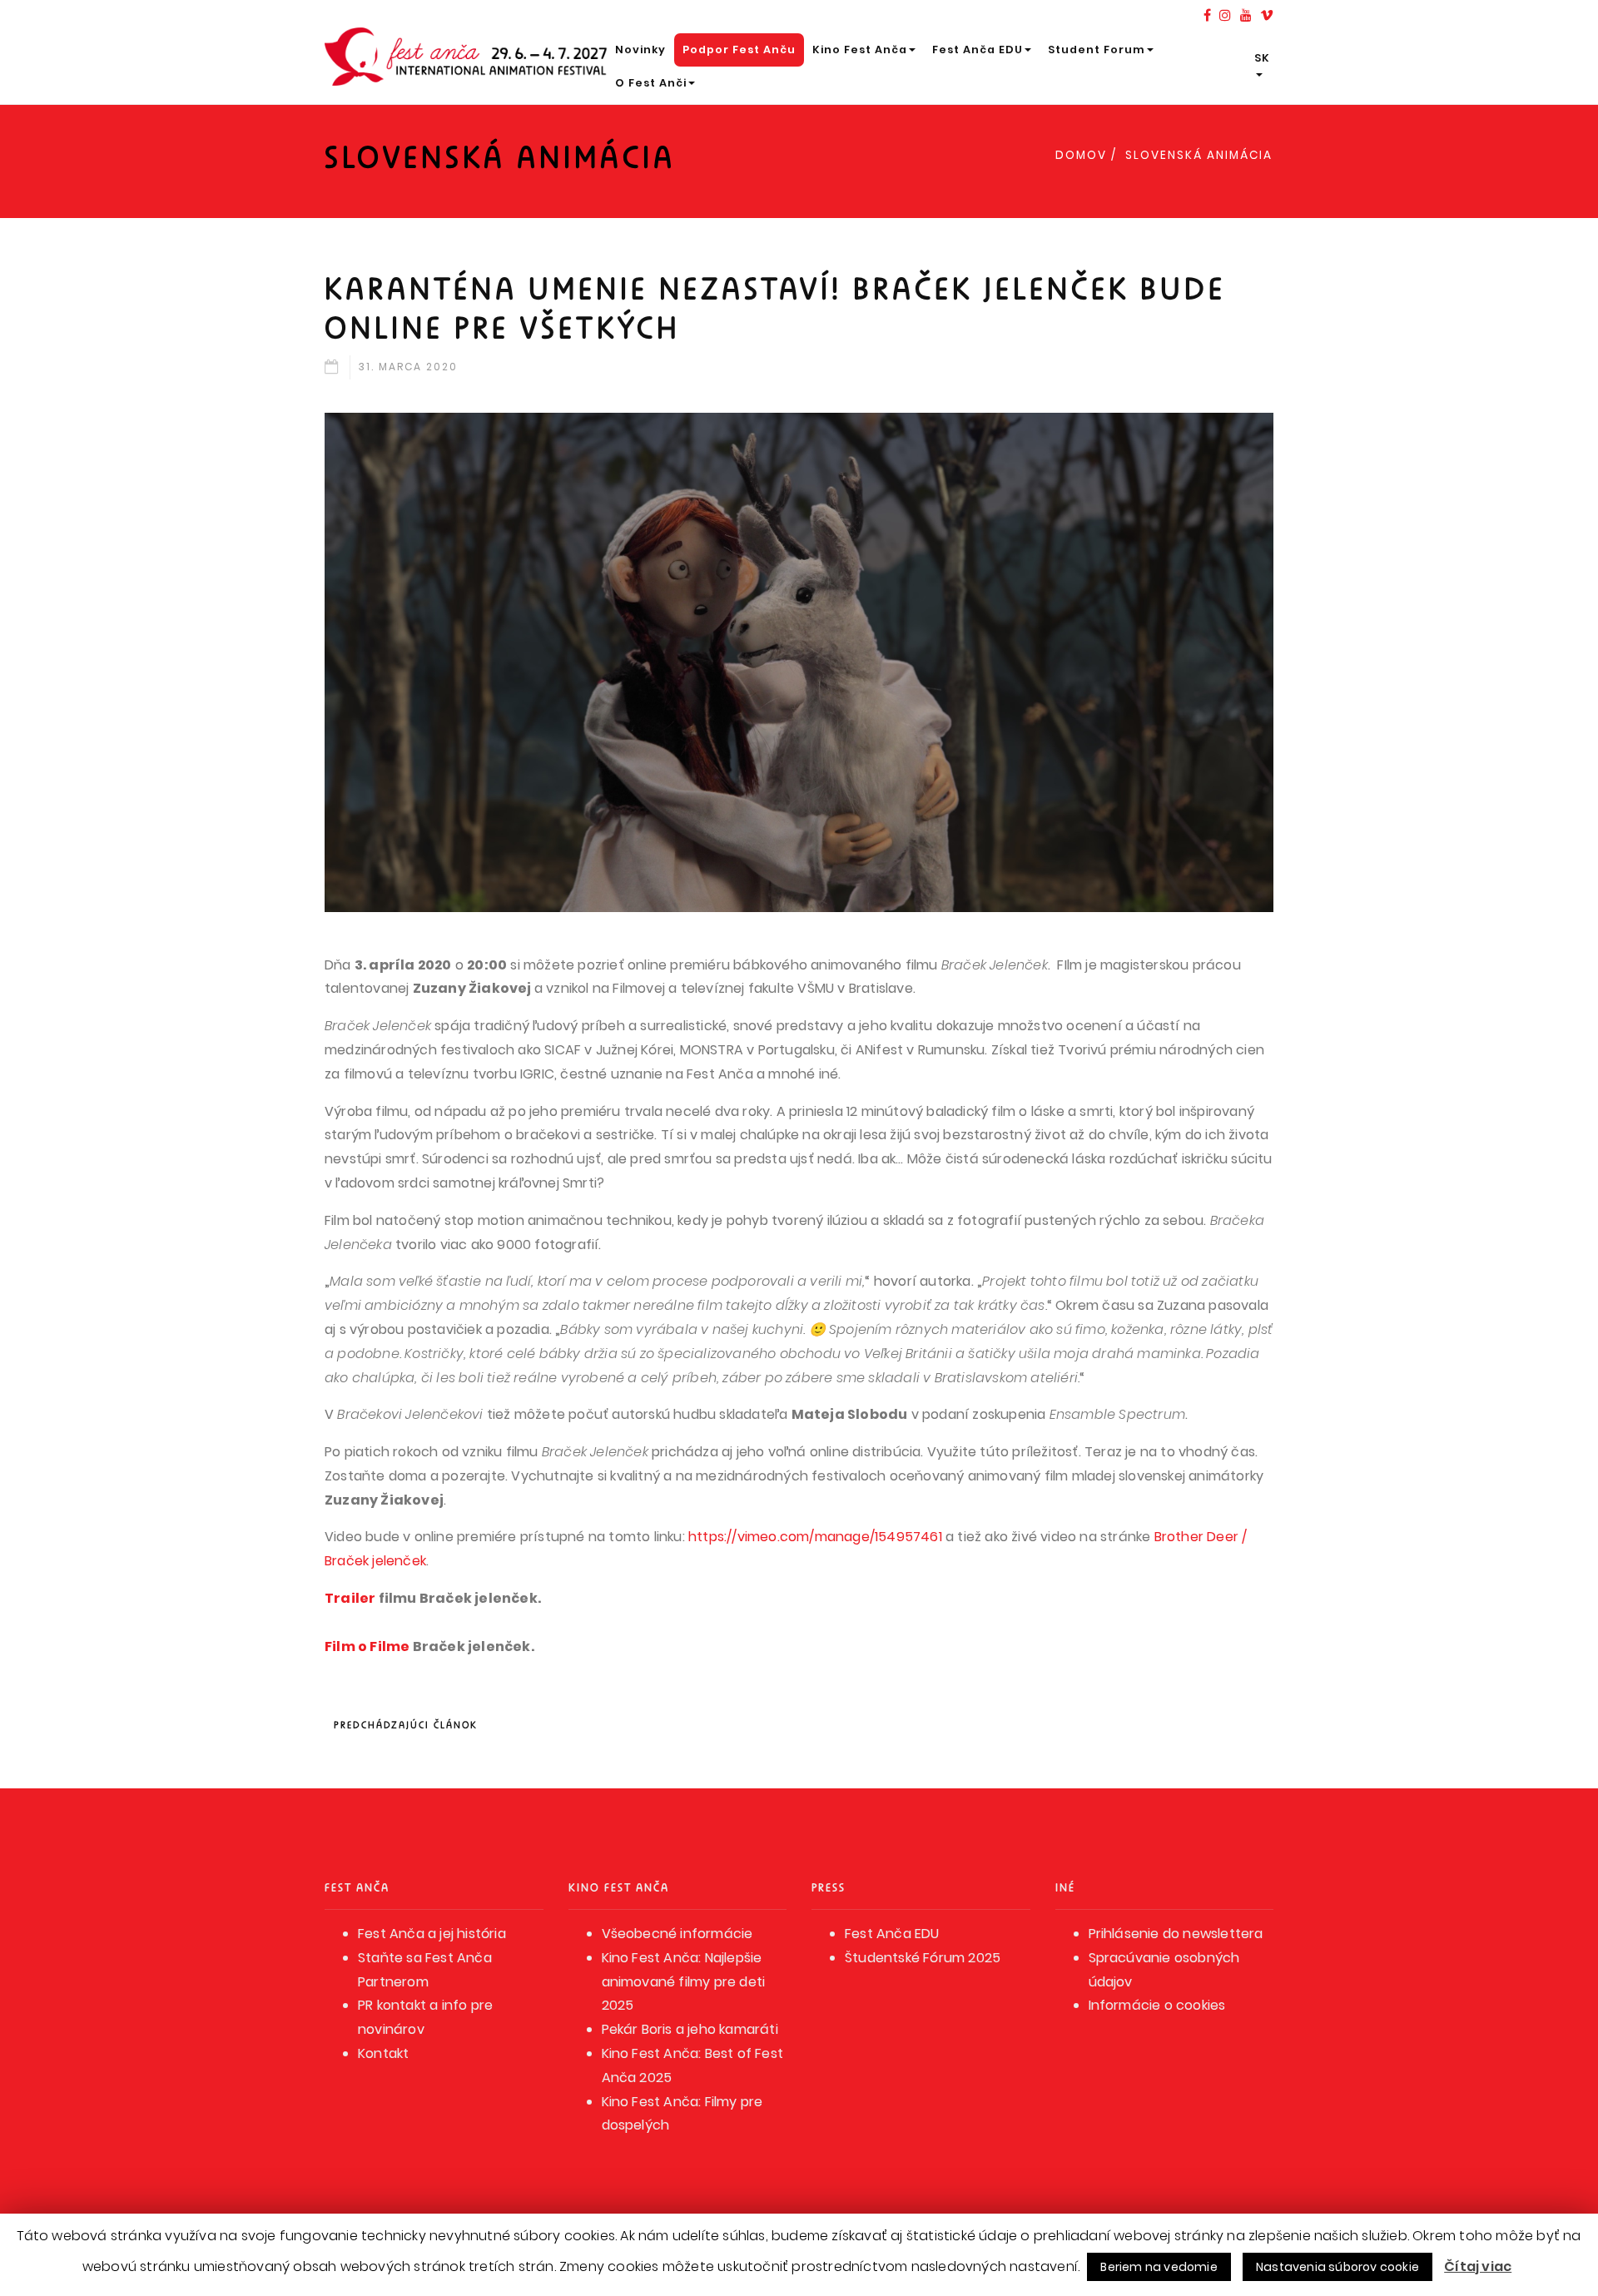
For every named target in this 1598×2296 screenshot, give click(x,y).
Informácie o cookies (1157, 2005)
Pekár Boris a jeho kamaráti (690, 2029)
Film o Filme (367, 1646)
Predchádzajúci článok (406, 1725)
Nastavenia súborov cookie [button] (1337, 2267)
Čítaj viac (1478, 2266)
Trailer (350, 1598)
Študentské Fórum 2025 (923, 1958)
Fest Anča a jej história (432, 1934)
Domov (1081, 155)
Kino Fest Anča (860, 50)
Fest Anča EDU (978, 50)
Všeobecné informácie (677, 1934)
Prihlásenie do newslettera (1176, 1934)
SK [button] (1262, 58)
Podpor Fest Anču (739, 50)
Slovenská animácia (1199, 155)
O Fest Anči (651, 83)
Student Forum (1097, 50)
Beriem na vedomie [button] (1159, 2267)
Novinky (640, 50)
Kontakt (383, 2053)
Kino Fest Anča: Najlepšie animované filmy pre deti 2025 (684, 1982)
